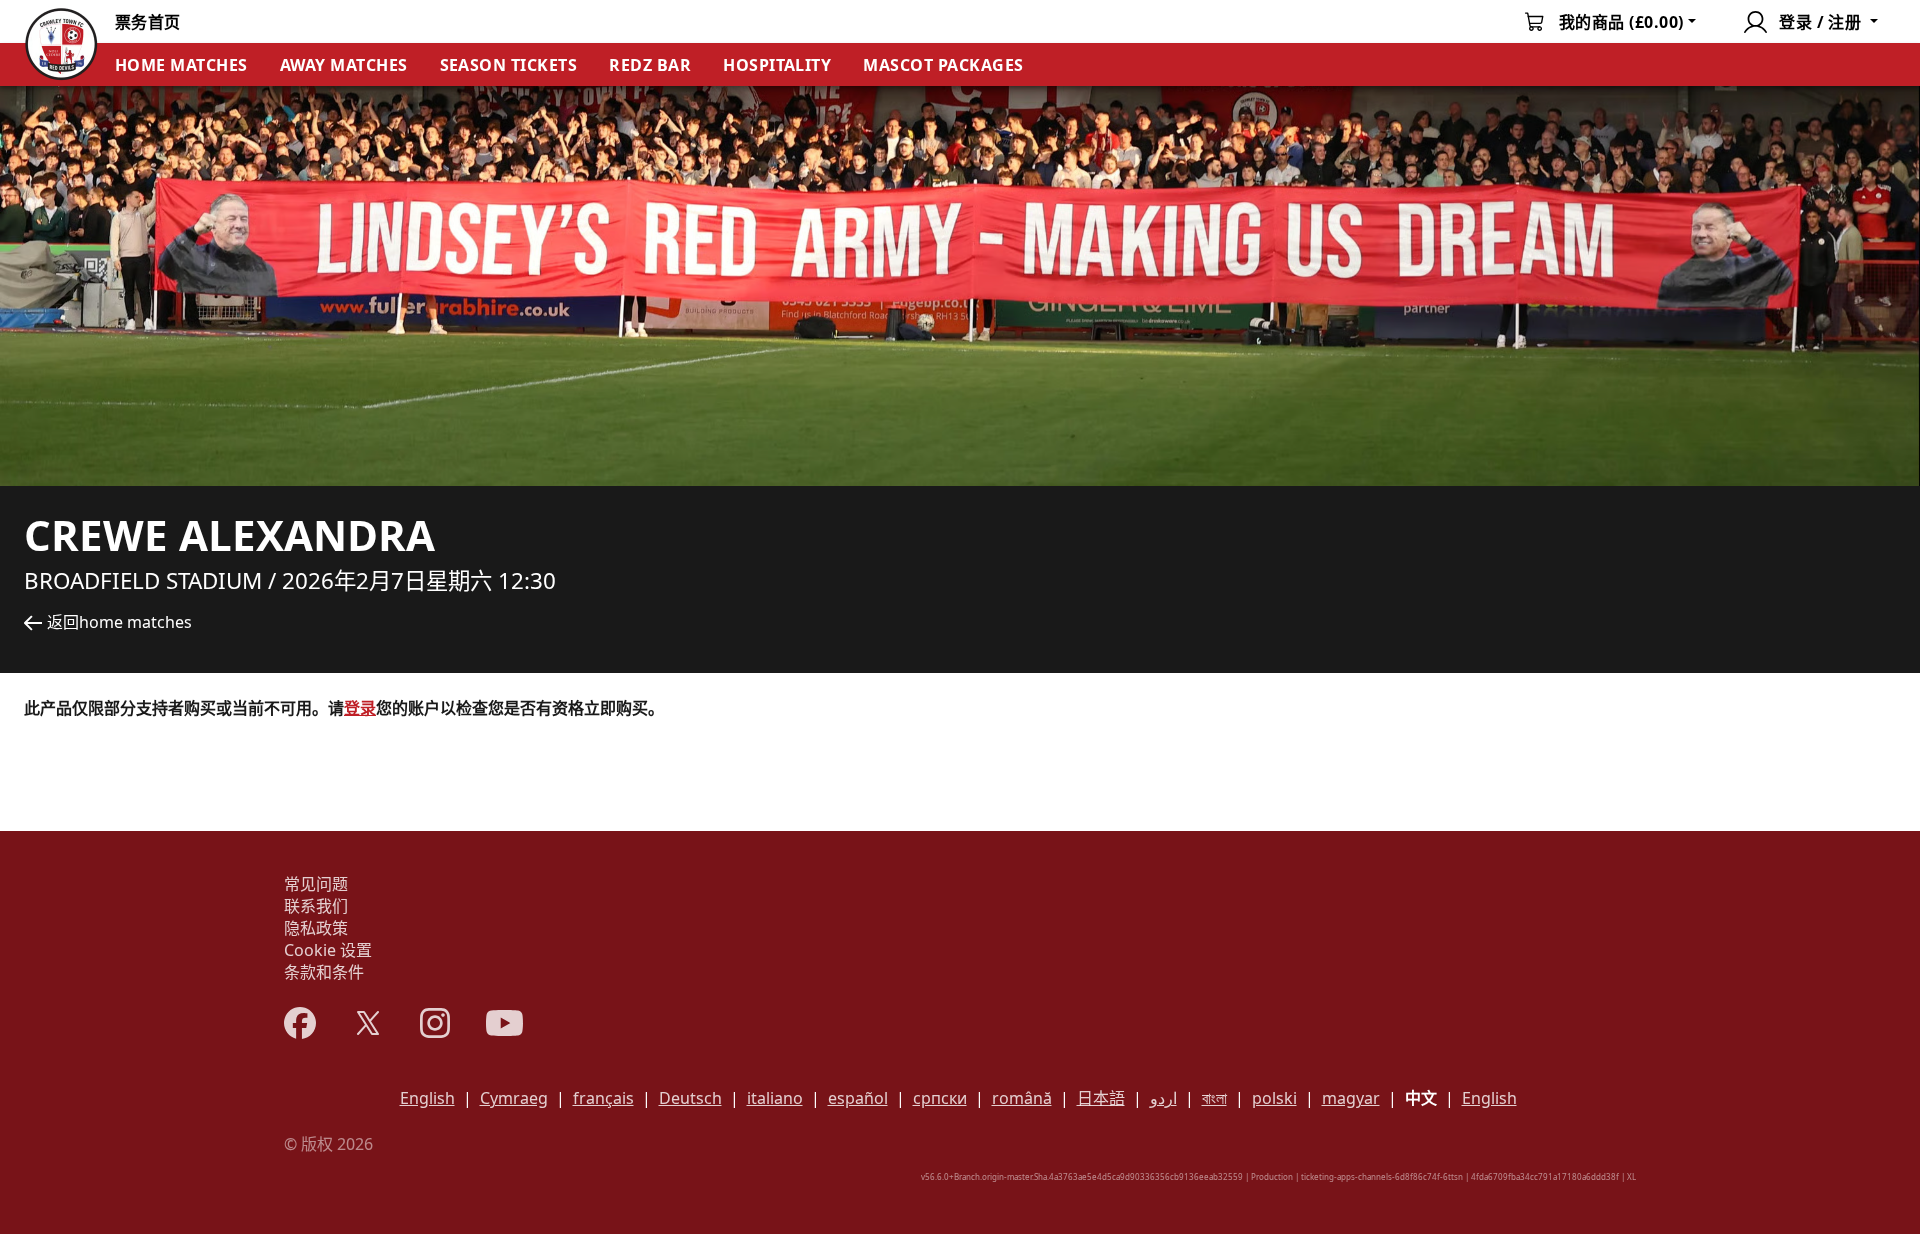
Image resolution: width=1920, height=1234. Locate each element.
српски (940, 1098)
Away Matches (344, 65)
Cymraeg (514, 1098)
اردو (1163, 1098)
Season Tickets (509, 65)
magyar (1351, 1098)
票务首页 (148, 22)
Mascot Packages (943, 65)
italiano (775, 1098)
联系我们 (316, 906)
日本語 (1101, 1098)
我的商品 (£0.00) (1621, 22)
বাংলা (1214, 1098)
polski (1274, 1098)
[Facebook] (300, 1023)
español (858, 1098)
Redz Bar (650, 65)
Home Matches (181, 65)
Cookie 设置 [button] (328, 950)
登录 (360, 708)
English (427, 1098)
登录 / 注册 (1820, 22)
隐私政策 (316, 928)
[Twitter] (368, 1023)
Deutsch (690, 1098)
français (603, 1098)
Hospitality (777, 65)
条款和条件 (324, 972)
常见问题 (316, 884)
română (1022, 1098)
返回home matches (119, 622)
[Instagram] (435, 1023)
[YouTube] (504, 1023)
